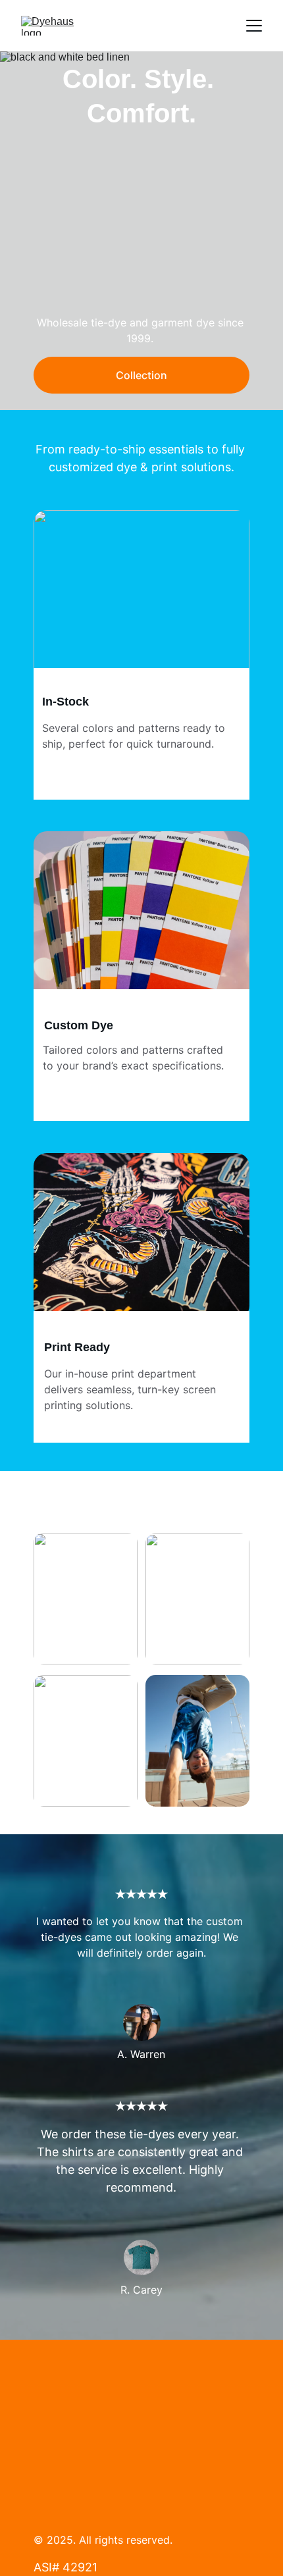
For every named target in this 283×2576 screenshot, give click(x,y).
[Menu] (254, 26)
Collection (141, 375)
